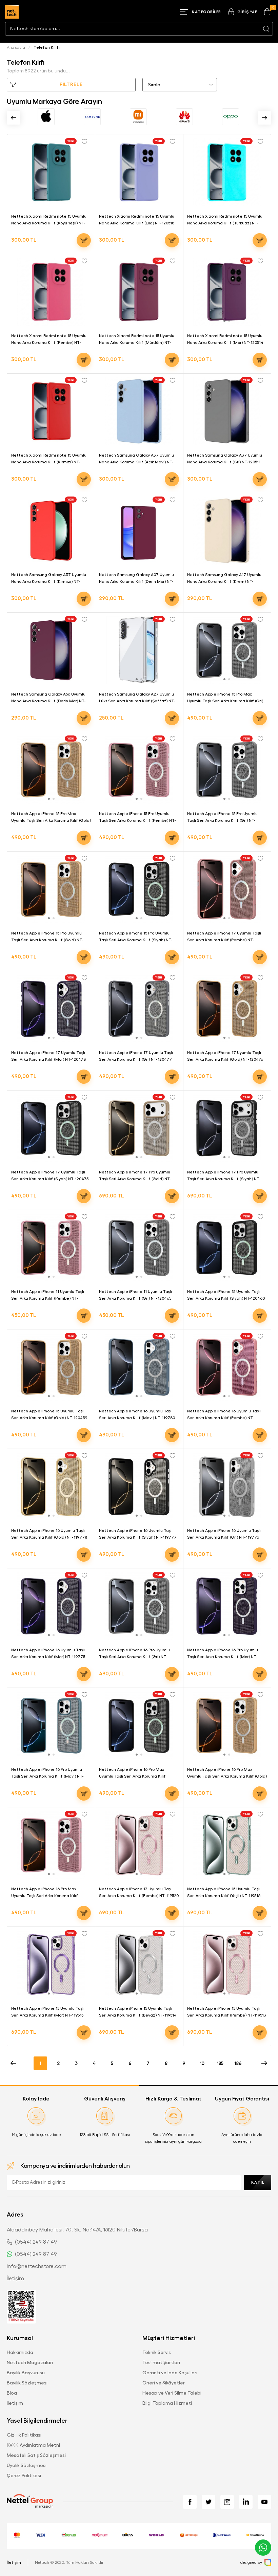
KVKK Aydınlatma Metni (33, 2445)
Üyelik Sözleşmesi (27, 2465)
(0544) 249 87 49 (36, 2242)
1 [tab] (224, 321)
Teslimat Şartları (161, 2362)
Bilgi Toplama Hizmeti (167, 2403)
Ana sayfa (16, 47)
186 (238, 2063)
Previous (14, 118)
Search (266, 29)
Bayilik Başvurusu (26, 2373)
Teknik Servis (157, 2352)
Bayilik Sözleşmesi (27, 2383)
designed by (251, 2562)
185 (220, 2063)
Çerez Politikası (24, 2475)
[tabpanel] (227, 292)
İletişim (15, 2278)
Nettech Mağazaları (30, 2362)
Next (264, 118)
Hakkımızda (20, 2352)
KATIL (258, 2182)
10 (202, 2063)
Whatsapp (263, 2548)
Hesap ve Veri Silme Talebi (172, 2393)
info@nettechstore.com (37, 2266)
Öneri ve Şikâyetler (164, 2383)
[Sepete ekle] (84, 240)
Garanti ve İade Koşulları (170, 2373)
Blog (12, 2393)
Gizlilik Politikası (24, 2435)
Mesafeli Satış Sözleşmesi (36, 2455)
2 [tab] (229, 321)
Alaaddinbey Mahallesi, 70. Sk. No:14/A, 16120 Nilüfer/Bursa (77, 2230)
